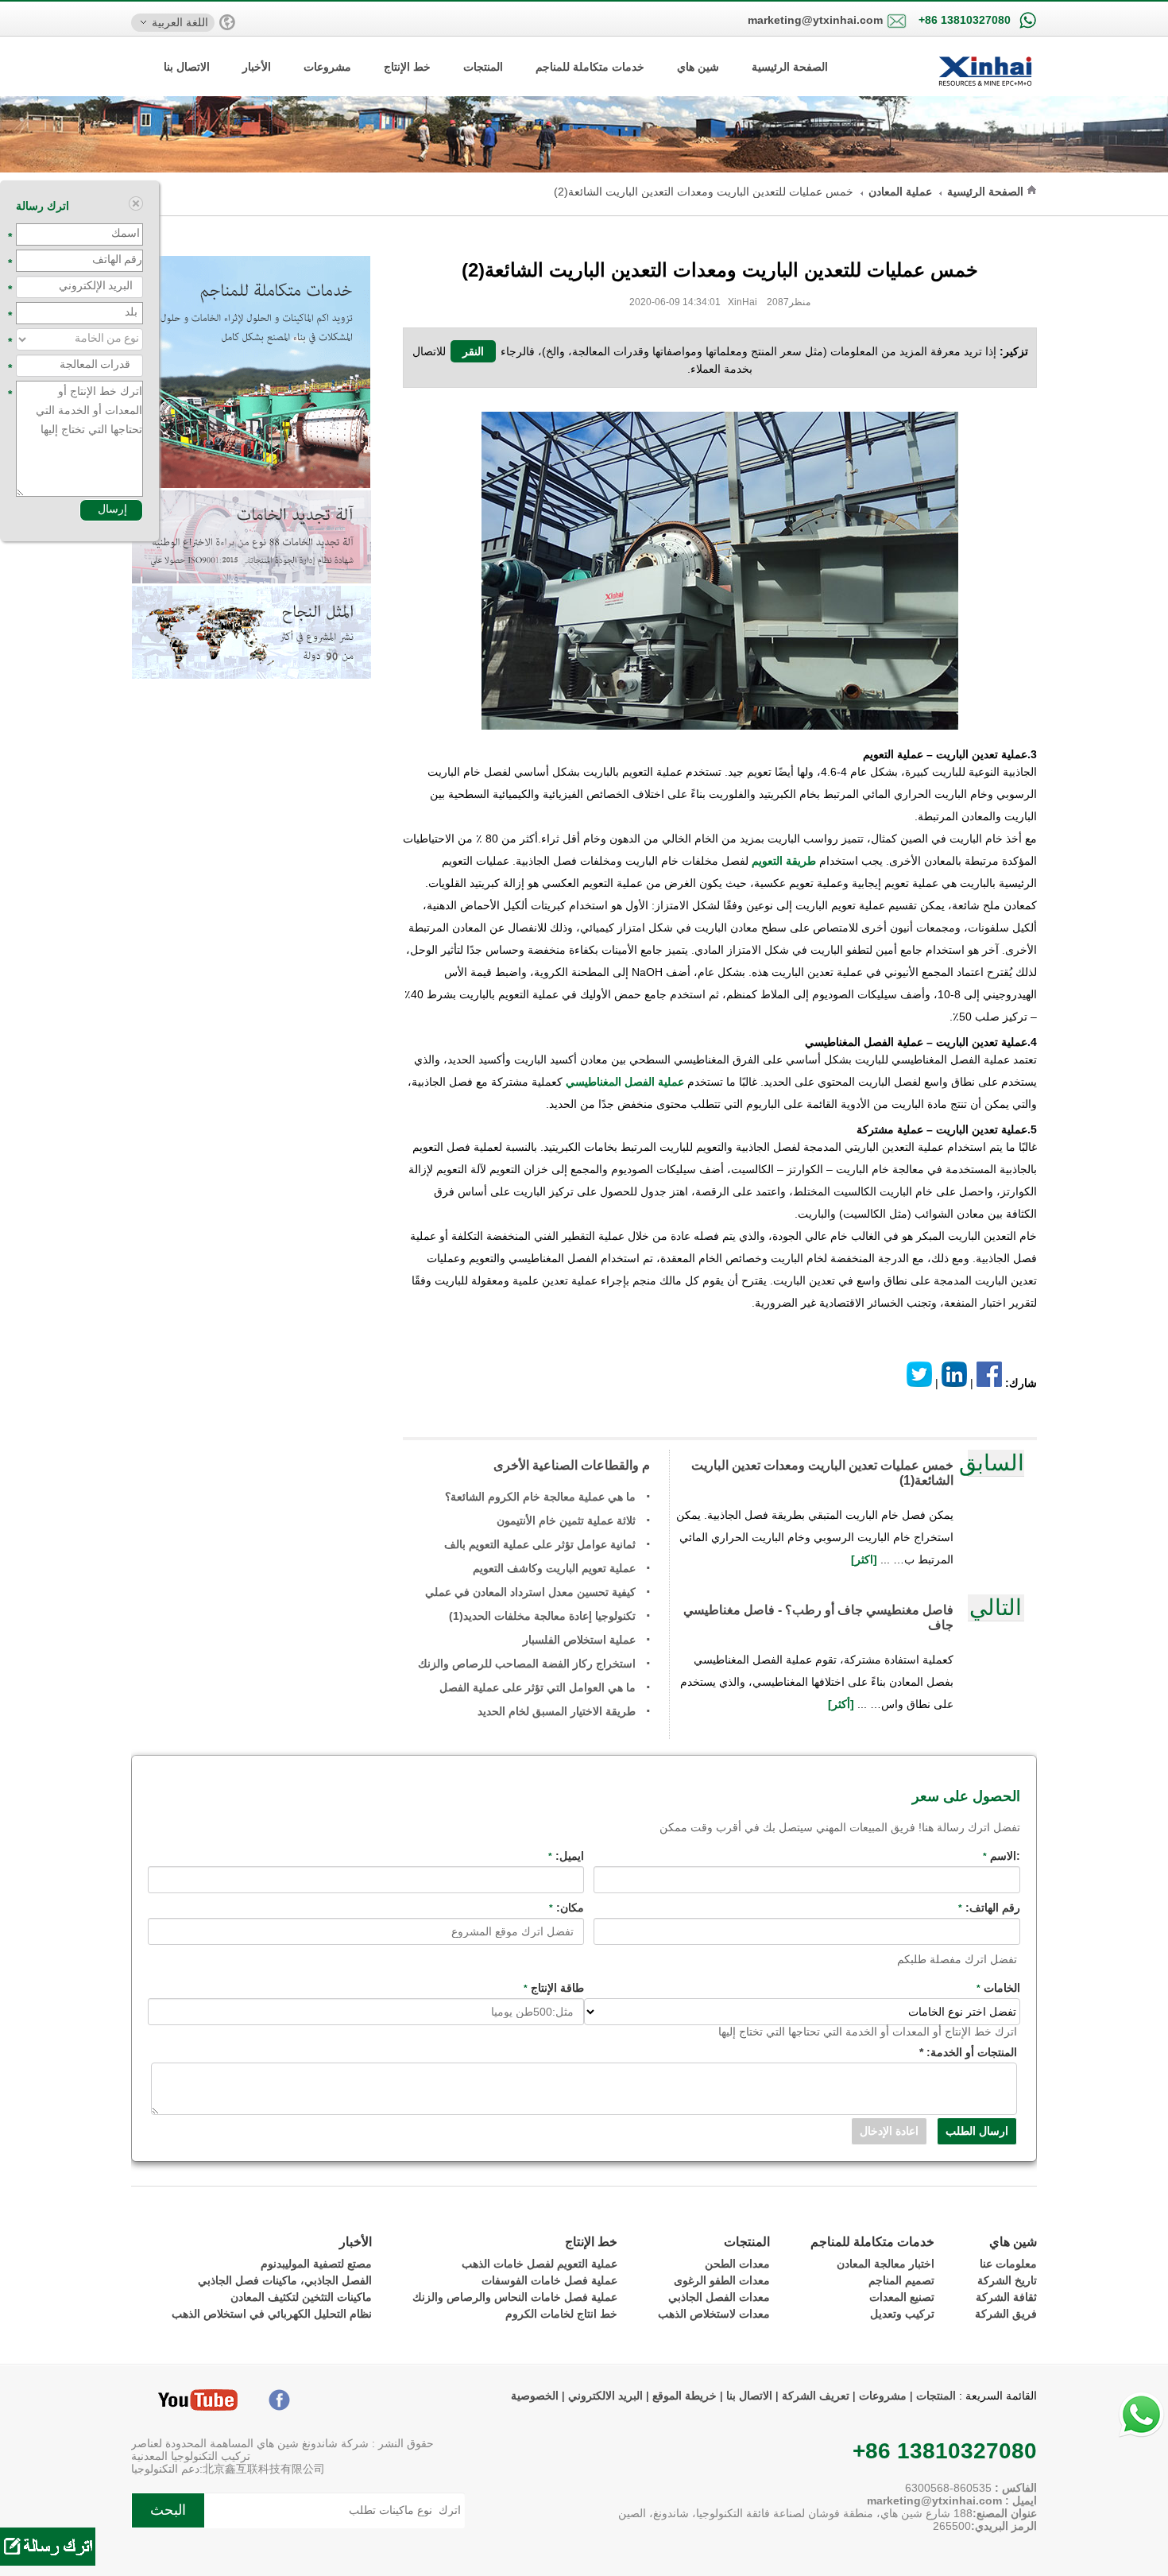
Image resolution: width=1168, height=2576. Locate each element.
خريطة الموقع (683, 2396)
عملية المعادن (900, 192)
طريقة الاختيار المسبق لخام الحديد (557, 1711)
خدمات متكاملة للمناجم (590, 67)
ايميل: (566, 1856)
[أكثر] (843, 1704)
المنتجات (483, 67)
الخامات (998, 1988)
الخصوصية (535, 2396)
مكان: (567, 1908)
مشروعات (327, 67)
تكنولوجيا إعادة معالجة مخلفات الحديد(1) (542, 1616)
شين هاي (698, 67)
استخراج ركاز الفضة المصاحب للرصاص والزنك (527, 1664)
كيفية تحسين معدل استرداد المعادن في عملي (530, 1592)
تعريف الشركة (816, 2396)
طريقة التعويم (784, 861)
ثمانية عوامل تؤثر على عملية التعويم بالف (540, 1544)
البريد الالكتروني (605, 2396)
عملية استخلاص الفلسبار (579, 1640)
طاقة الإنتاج (554, 1988)
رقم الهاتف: (989, 1908)
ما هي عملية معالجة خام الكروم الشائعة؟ (540, 1497)
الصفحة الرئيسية (790, 67)
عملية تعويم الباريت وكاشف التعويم (554, 1568)
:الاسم (1002, 1856)
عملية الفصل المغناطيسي (625, 1082)
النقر (473, 351)
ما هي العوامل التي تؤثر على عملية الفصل (538, 1687)
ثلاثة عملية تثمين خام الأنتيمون (566, 1520)
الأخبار (257, 67)
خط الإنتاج (407, 67)
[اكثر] (866, 1559)
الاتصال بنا (187, 67)
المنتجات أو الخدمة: (968, 2052)
